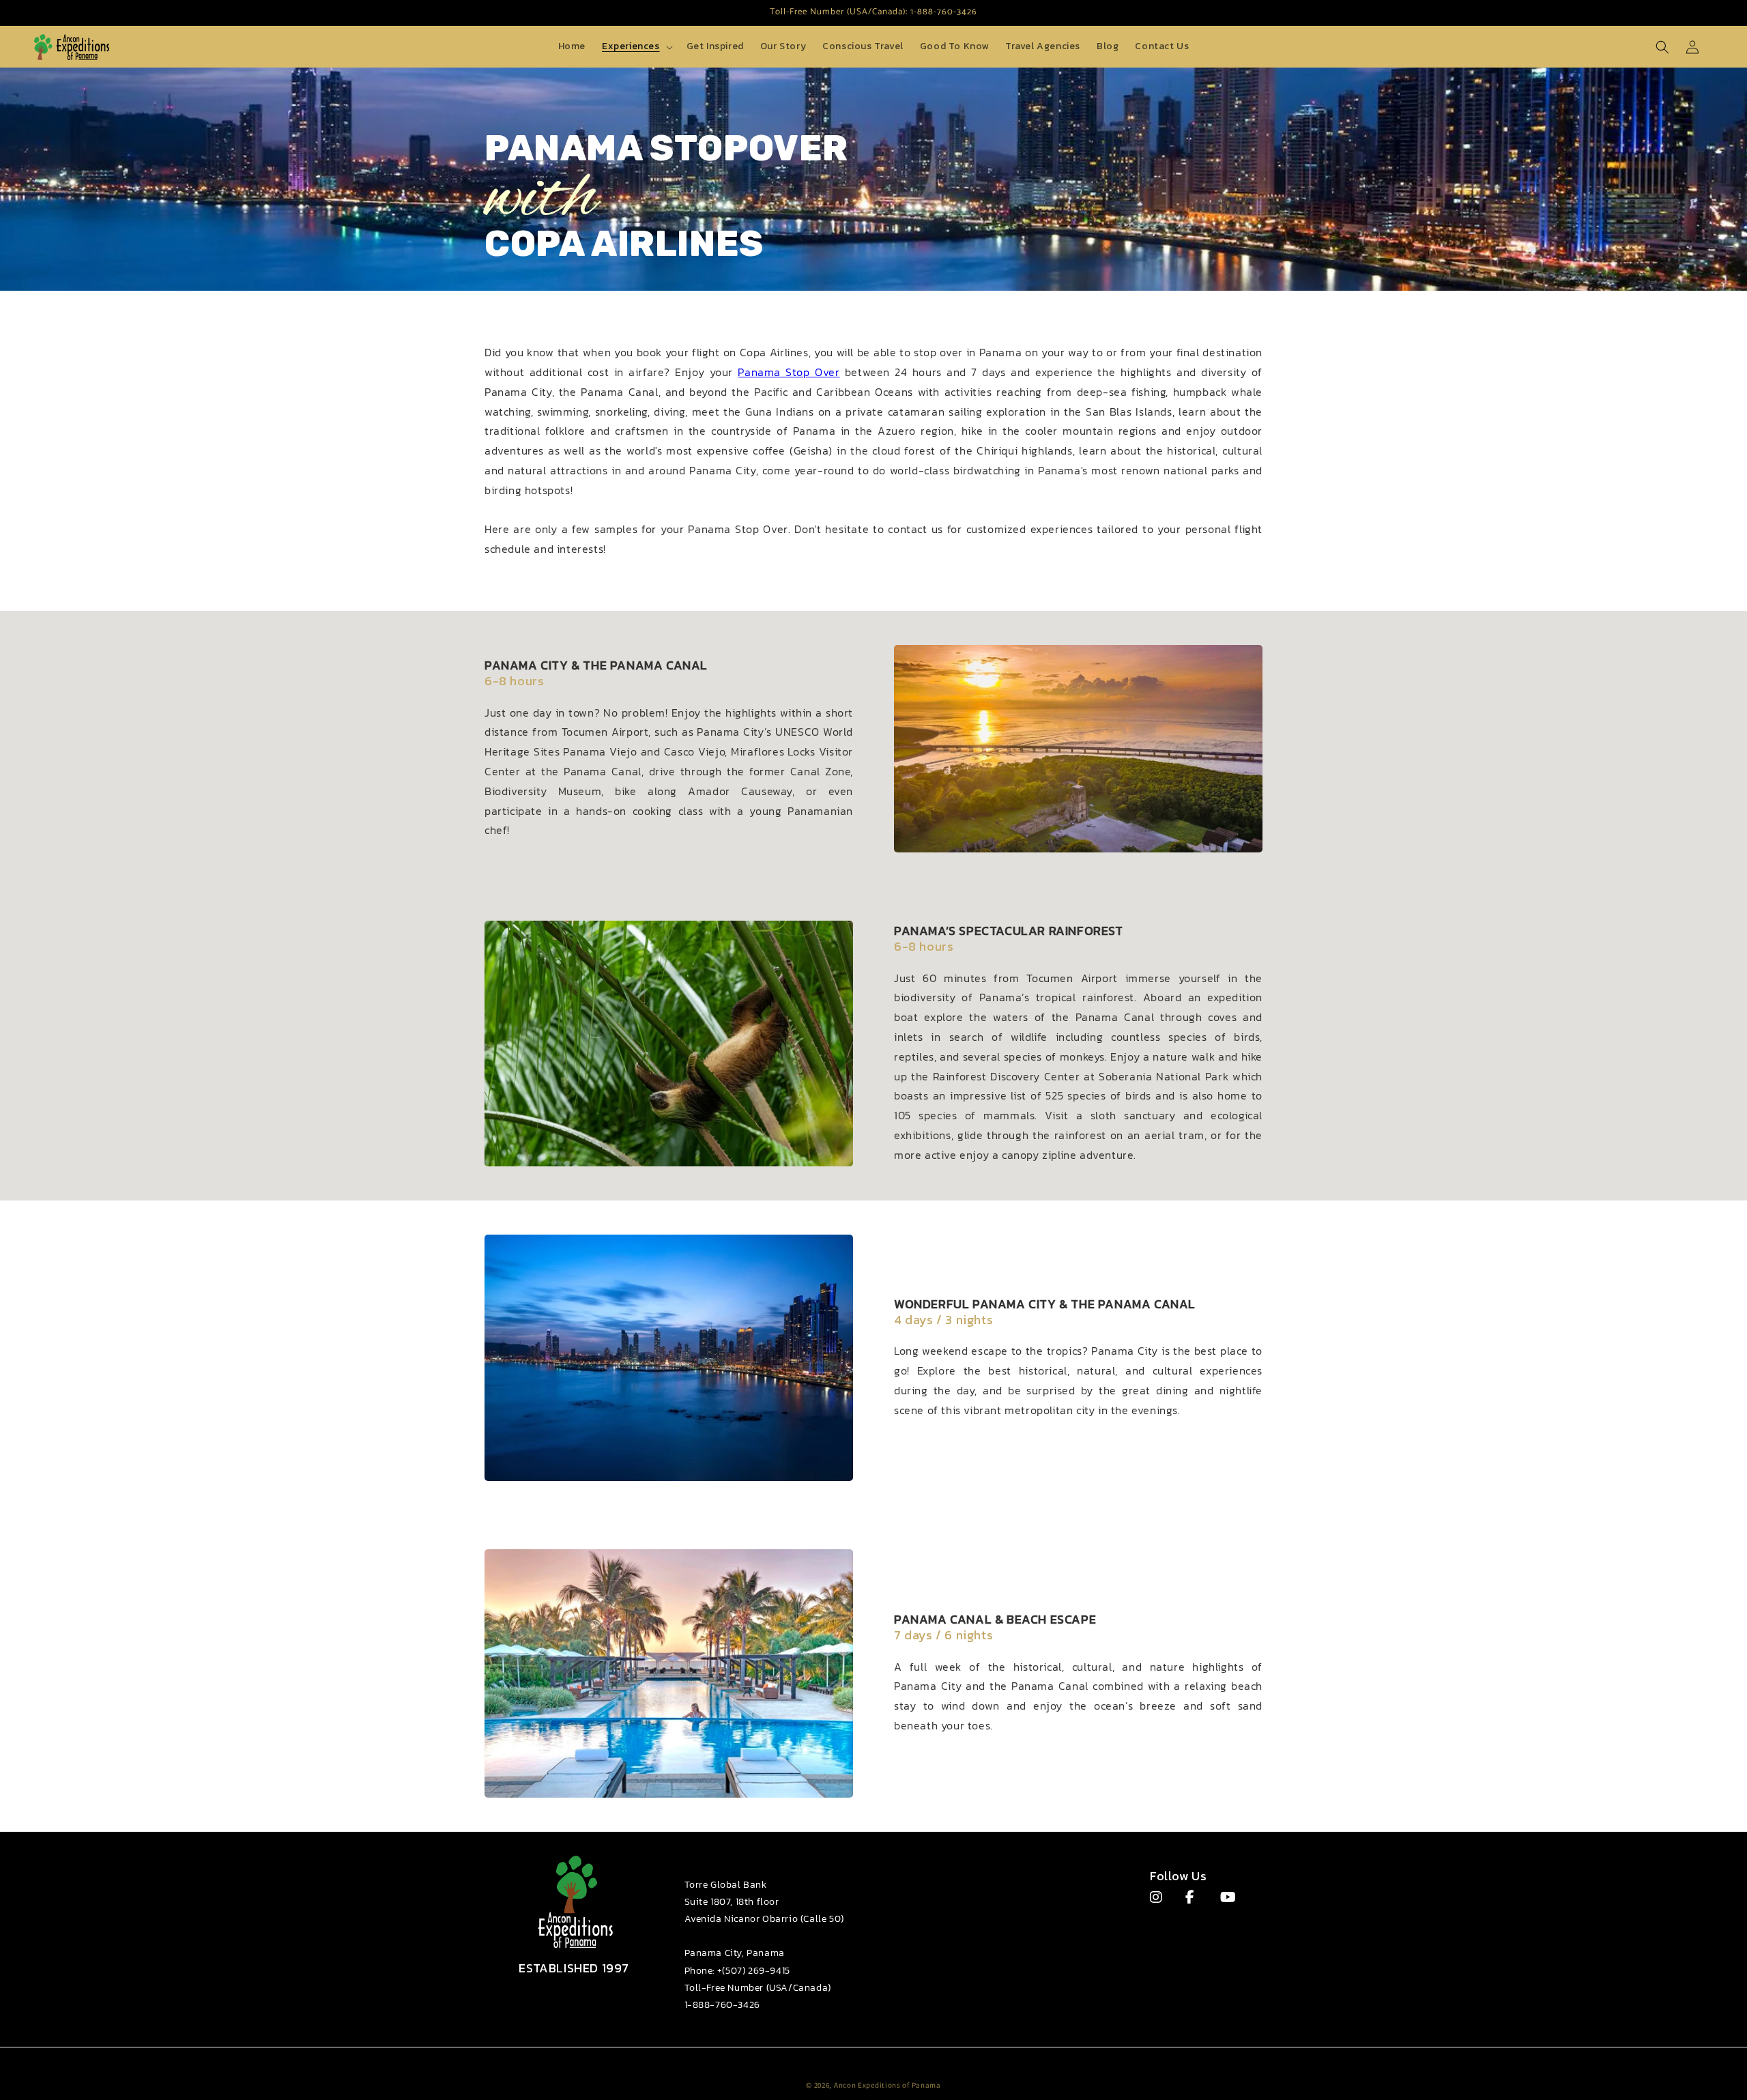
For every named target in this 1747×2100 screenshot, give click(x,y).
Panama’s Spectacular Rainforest (1009, 931)
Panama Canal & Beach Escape (995, 1619)
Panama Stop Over (789, 372)
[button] (636, 46)
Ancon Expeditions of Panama (887, 2085)
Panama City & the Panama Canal (596, 665)
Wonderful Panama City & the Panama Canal (1045, 1304)
